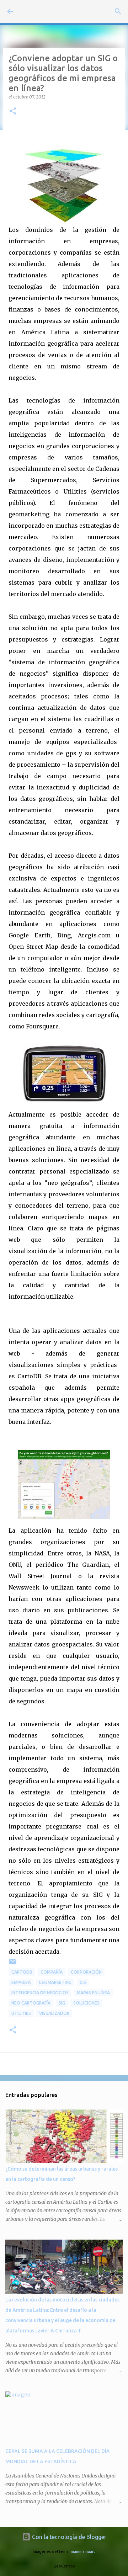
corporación (86, 1972)
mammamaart (83, 2551)
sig (62, 2003)
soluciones (86, 2003)
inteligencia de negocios (40, 1993)
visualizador (54, 2013)
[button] (13, 111)
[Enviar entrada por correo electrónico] (13, 1964)
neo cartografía (31, 2003)
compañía (52, 1972)
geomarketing (55, 1982)
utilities (21, 2013)
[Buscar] (118, 11)
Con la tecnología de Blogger (68, 2537)
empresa (21, 1982)
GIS (83, 1982)
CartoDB (22, 1972)
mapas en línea (93, 1993)
